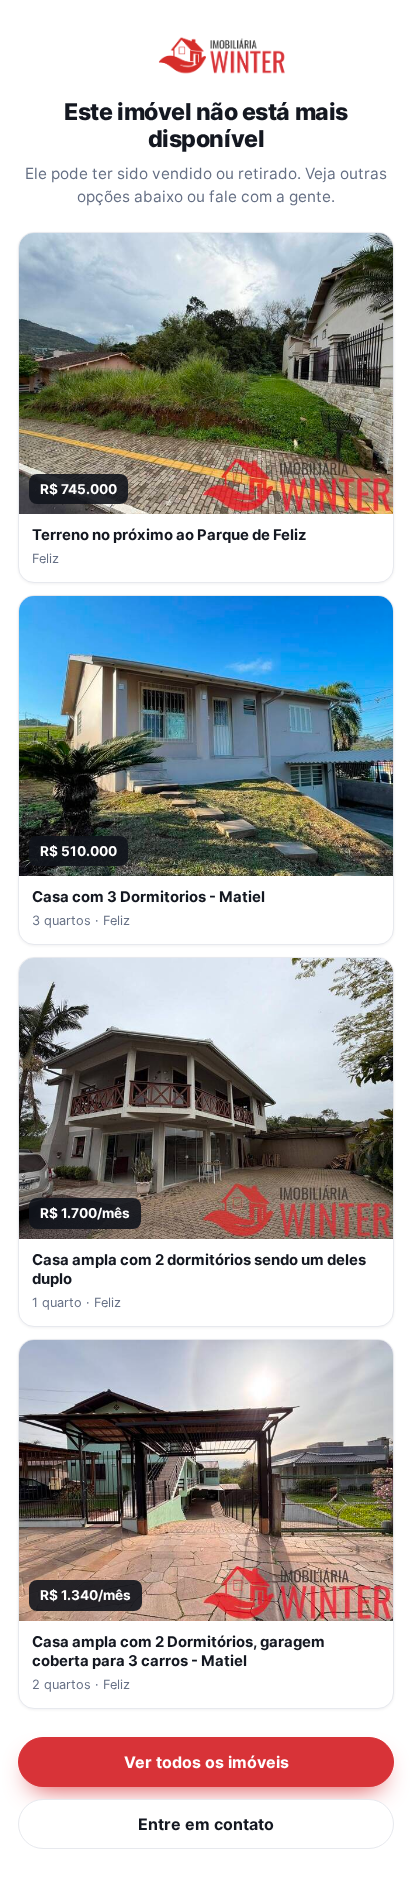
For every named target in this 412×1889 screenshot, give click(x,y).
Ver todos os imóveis (206, 1762)
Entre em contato (206, 1824)
